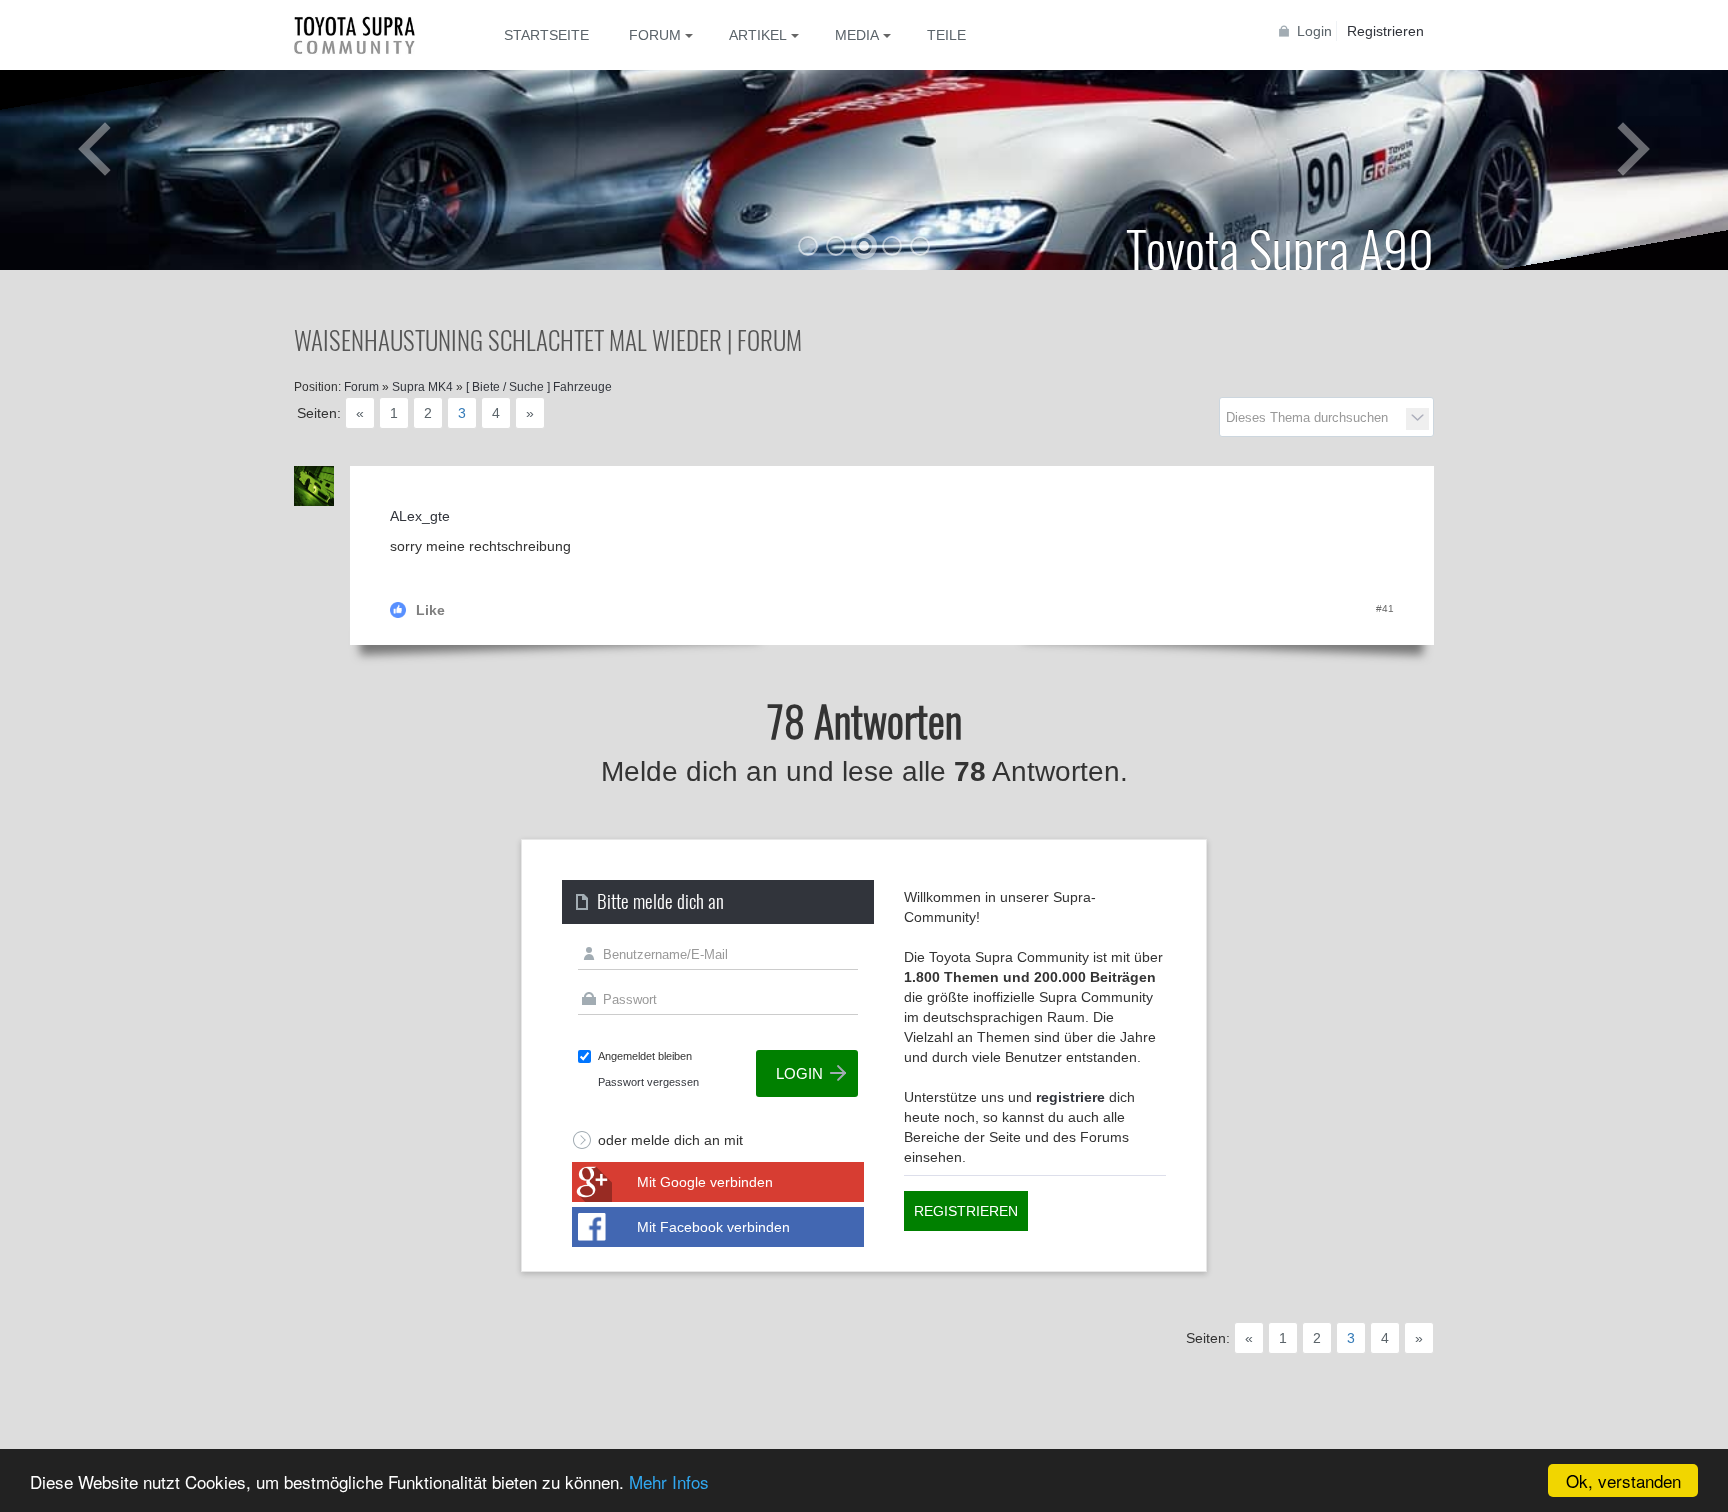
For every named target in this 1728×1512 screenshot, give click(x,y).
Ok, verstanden (1623, 1480)
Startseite (546, 35)
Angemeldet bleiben (645, 1056)
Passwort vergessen (648, 1082)
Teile (946, 35)
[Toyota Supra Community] (369, 35)
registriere (1070, 1097)
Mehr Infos (669, 1481)
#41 (1385, 608)
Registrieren (1385, 31)
